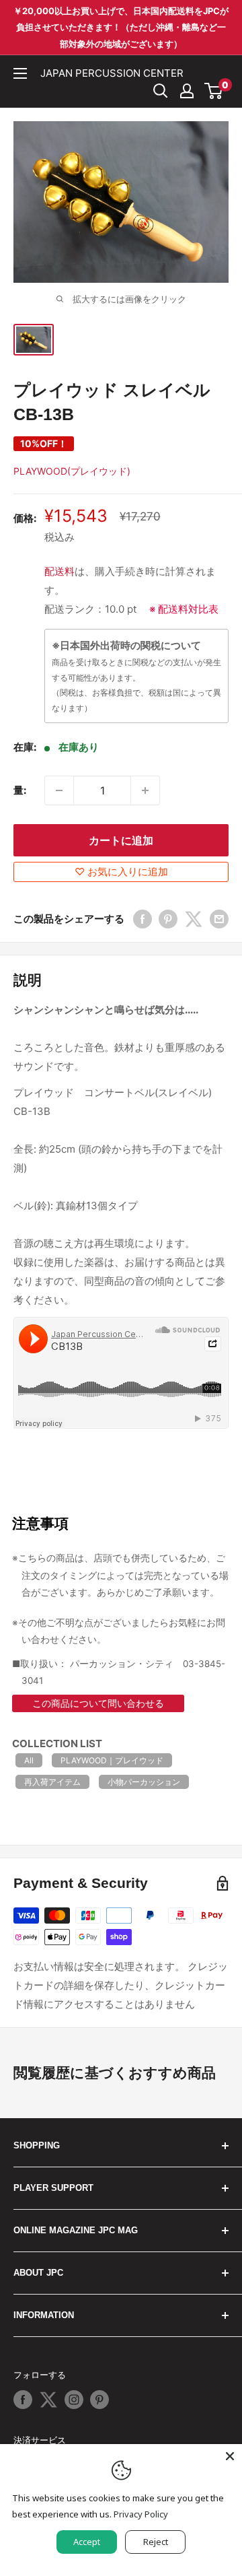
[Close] (230, 2456)
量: (20, 790)
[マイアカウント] (187, 91)
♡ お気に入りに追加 (121, 872)
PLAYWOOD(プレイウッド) (72, 471)
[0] (214, 91)
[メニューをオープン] (20, 73)
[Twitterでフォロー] (48, 2400)
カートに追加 (121, 840)
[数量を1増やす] (145, 790)
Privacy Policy (141, 2514)
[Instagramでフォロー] (74, 2400)
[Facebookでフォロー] (23, 2400)
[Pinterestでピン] (168, 919)
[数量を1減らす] (59, 790)
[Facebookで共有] (143, 919)
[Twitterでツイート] (194, 919)
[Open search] (161, 91)
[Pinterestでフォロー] (99, 2400)
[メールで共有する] (219, 919)
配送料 (59, 571)
